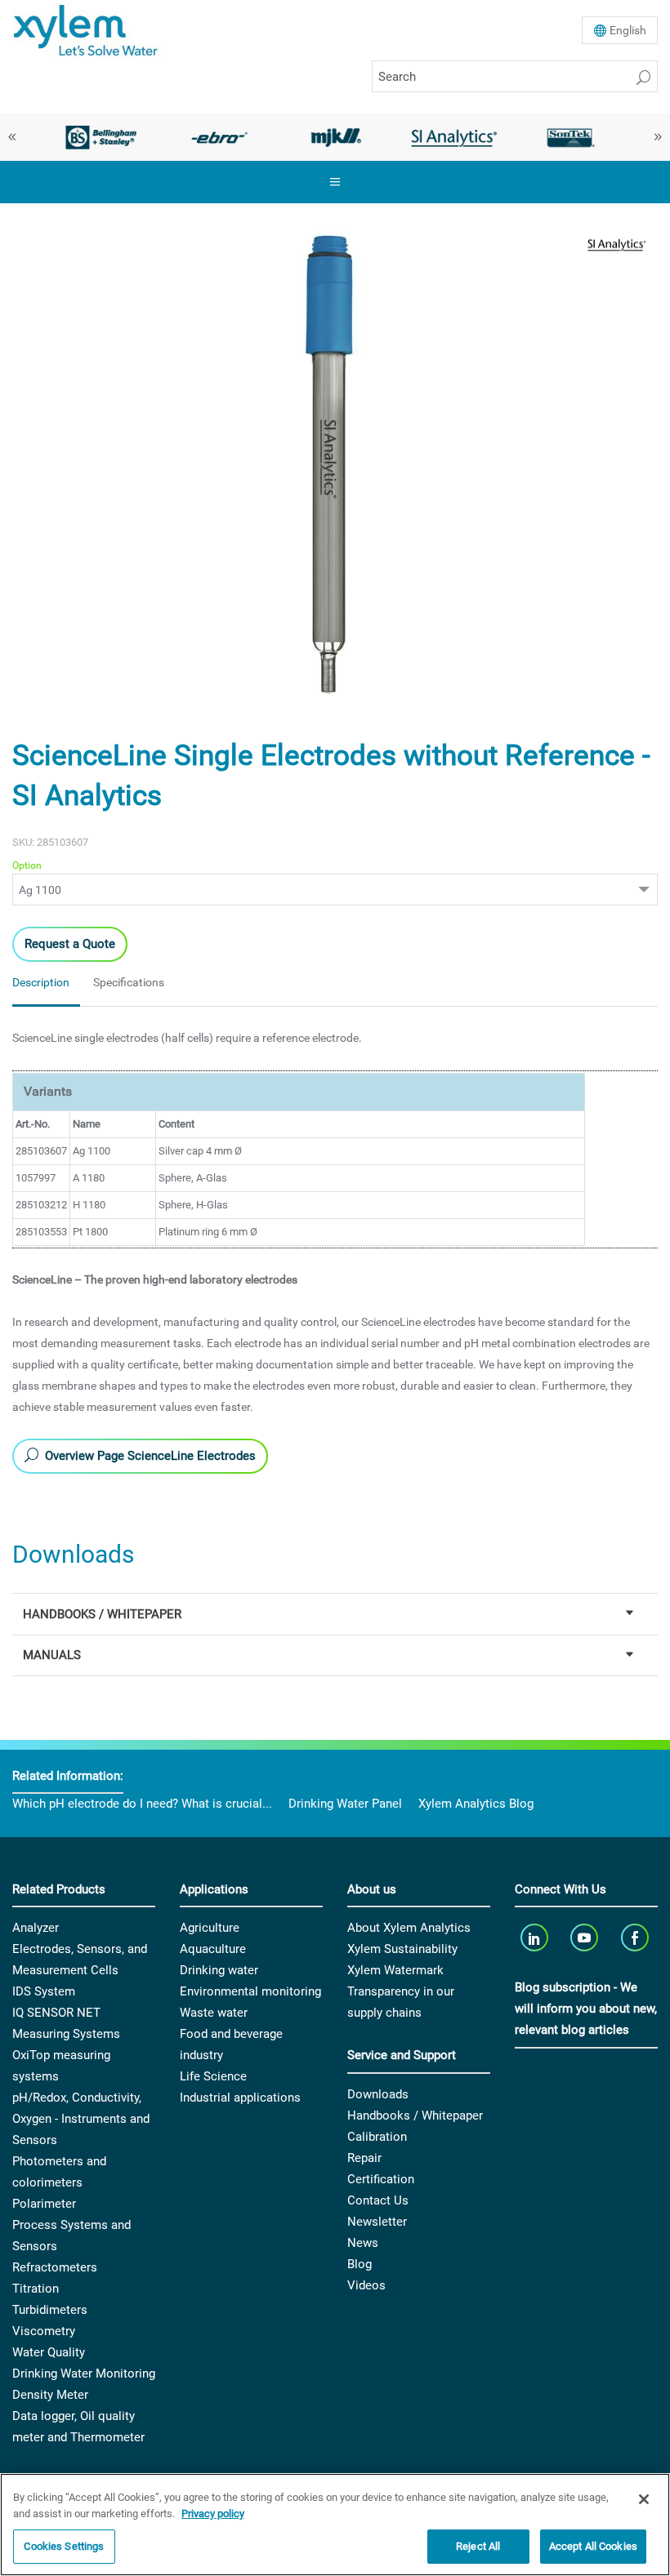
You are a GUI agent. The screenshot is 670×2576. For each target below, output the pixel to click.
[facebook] (636, 1937)
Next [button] (658, 137)
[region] (335, 2525)
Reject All (478, 2546)
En (628, 30)
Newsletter (377, 2222)
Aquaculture (213, 1949)
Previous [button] (12, 137)
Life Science (213, 2076)
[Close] (644, 2499)
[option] (101, 137)
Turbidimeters (50, 2310)
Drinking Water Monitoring (84, 2374)
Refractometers (55, 2267)
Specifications (129, 982)
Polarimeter (44, 2204)
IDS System (44, 1991)
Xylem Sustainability (402, 1949)
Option (27, 865)
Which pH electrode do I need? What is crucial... (142, 1804)
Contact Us (378, 2200)
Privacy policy (213, 2514)
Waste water (214, 2013)
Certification (381, 2179)
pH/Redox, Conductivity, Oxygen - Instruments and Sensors (81, 2119)
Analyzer (36, 1928)
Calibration (377, 2137)
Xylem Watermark (395, 1970)
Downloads (378, 2094)
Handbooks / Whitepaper (415, 2116)
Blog (360, 2264)
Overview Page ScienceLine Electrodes (149, 1456)
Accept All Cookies (593, 2546)
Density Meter (50, 2395)
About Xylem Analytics (409, 1928)
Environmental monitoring (250, 1991)
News (363, 2243)
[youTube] (586, 1937)
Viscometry (44, 2331)
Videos (366, 2285)
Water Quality (49, 2352)
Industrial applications (240, 2098)
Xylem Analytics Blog (476, 1804)
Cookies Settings (64, 2546)
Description (41, 982)
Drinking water (219, 1970)
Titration (36, 2289)
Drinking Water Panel (345, 1804)
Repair (364, 2158)
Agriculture (210, 1928)
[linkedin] (536, 1937)
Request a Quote (70, 944)
